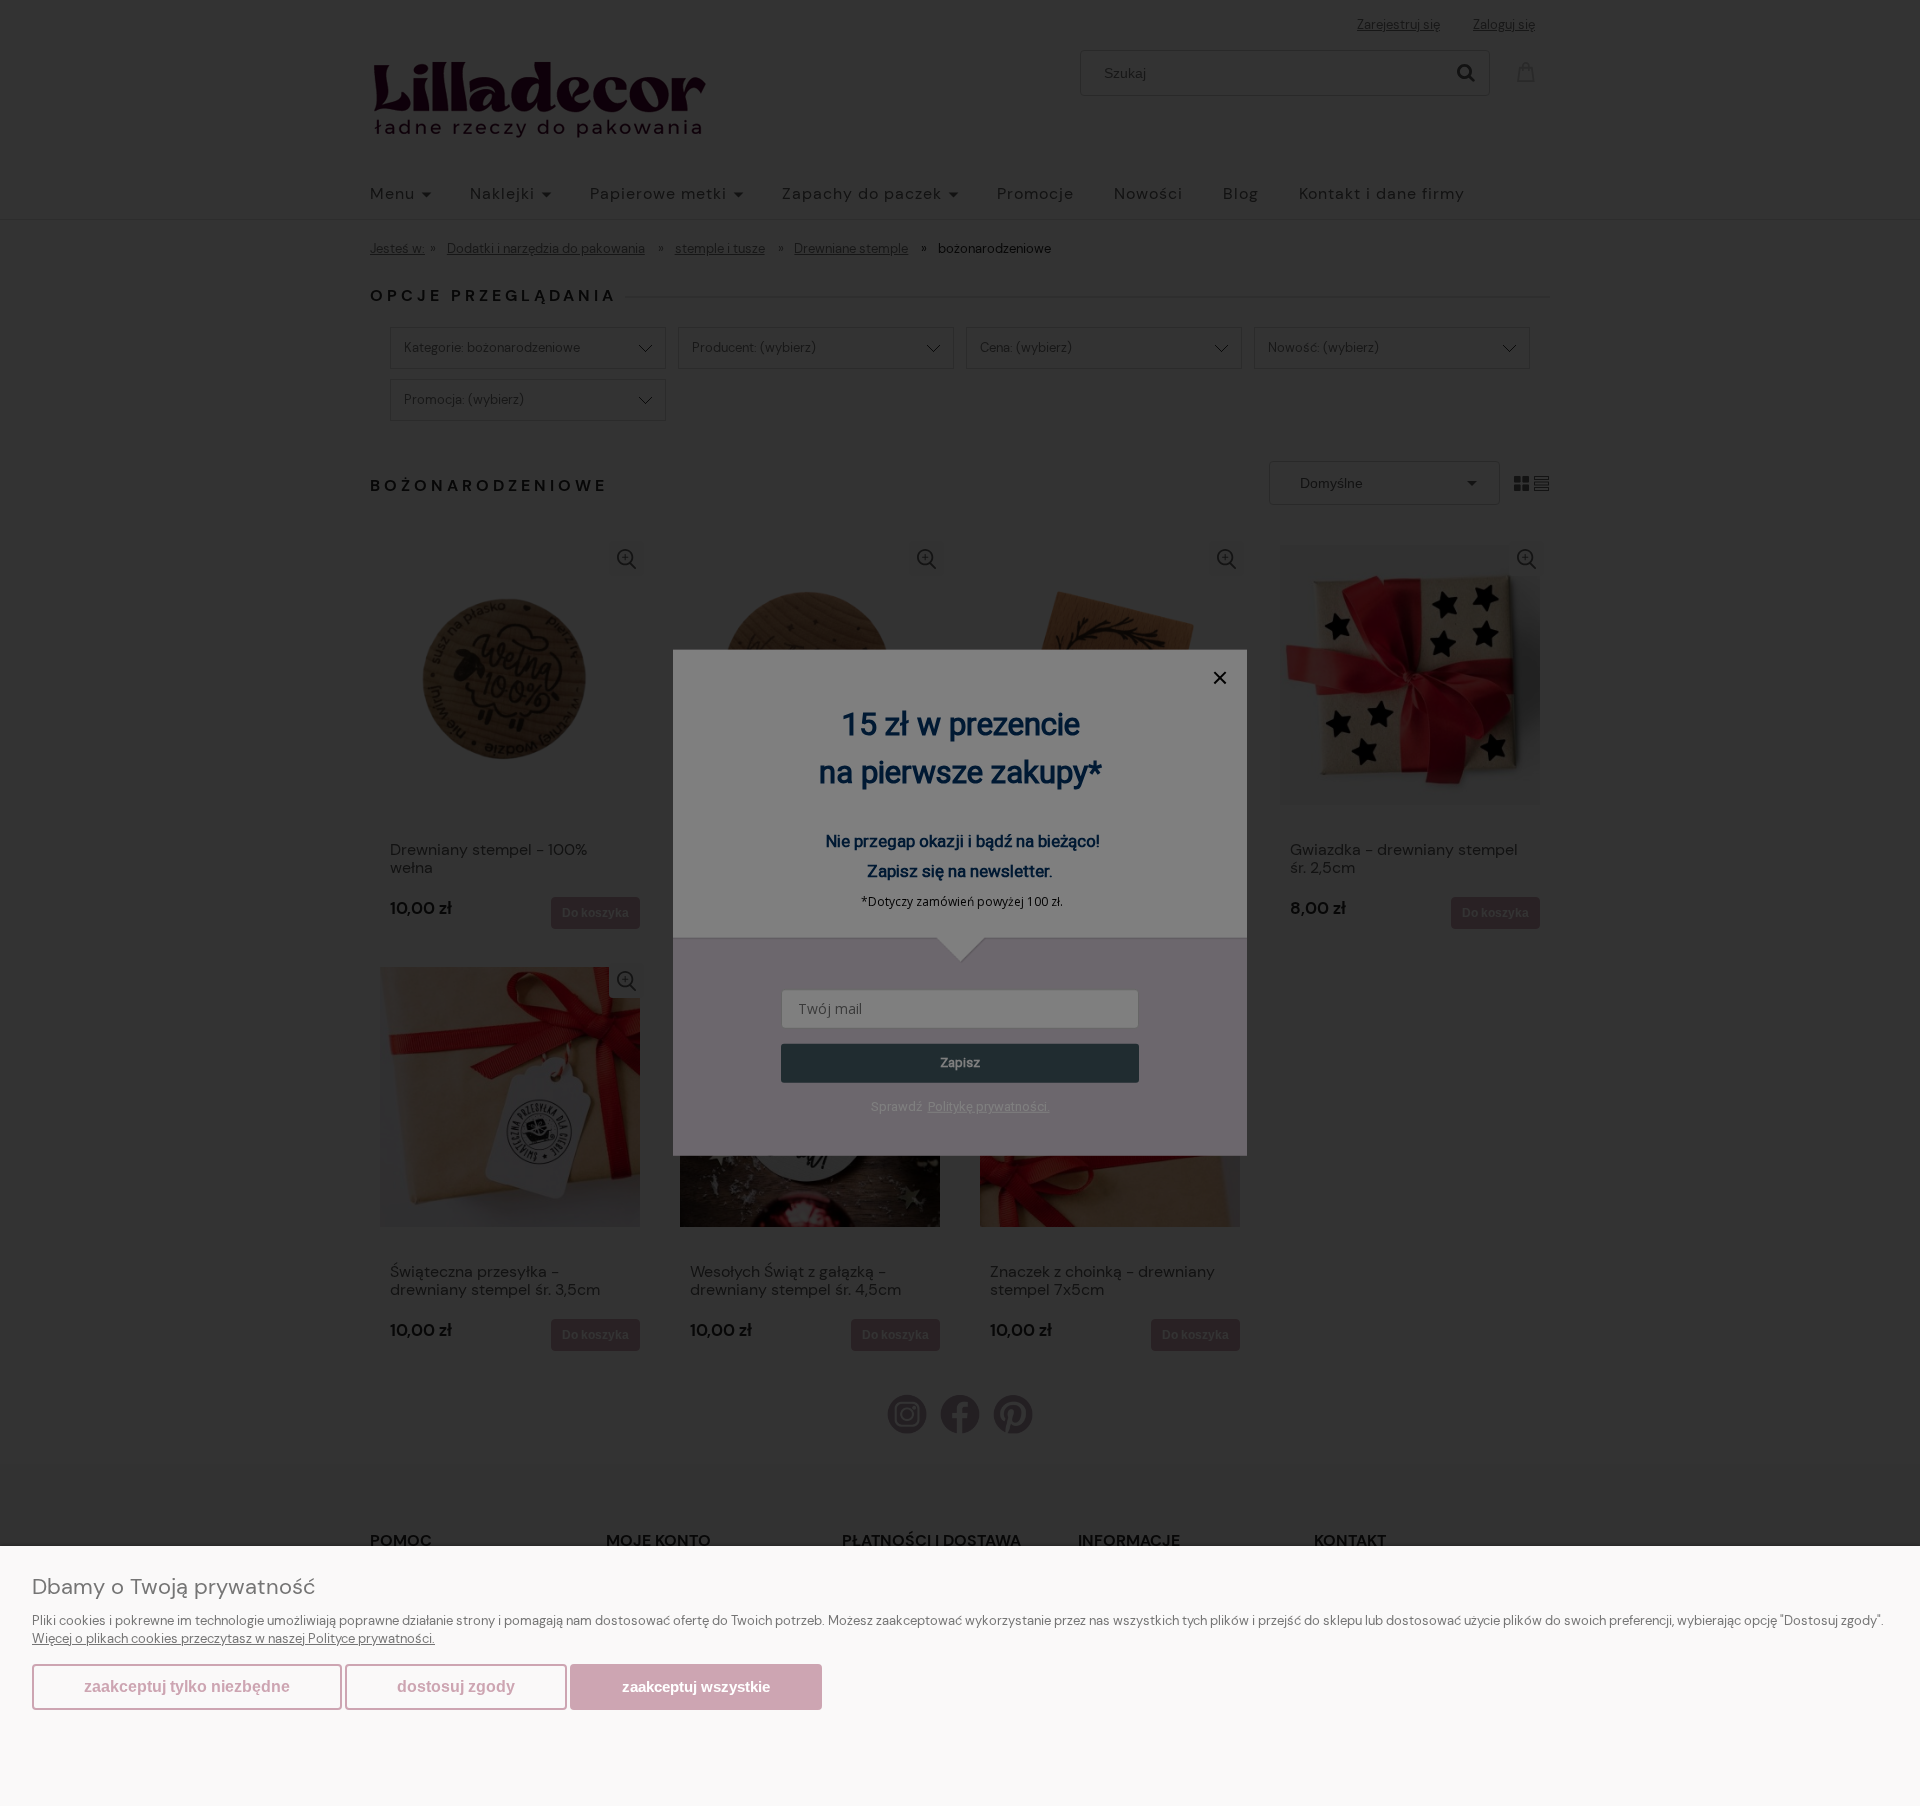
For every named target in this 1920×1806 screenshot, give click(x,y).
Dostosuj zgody (456, 1686)
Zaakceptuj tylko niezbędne (187, 1686)
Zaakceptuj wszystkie (696, 1686)
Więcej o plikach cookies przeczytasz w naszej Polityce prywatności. (233, 1638)
